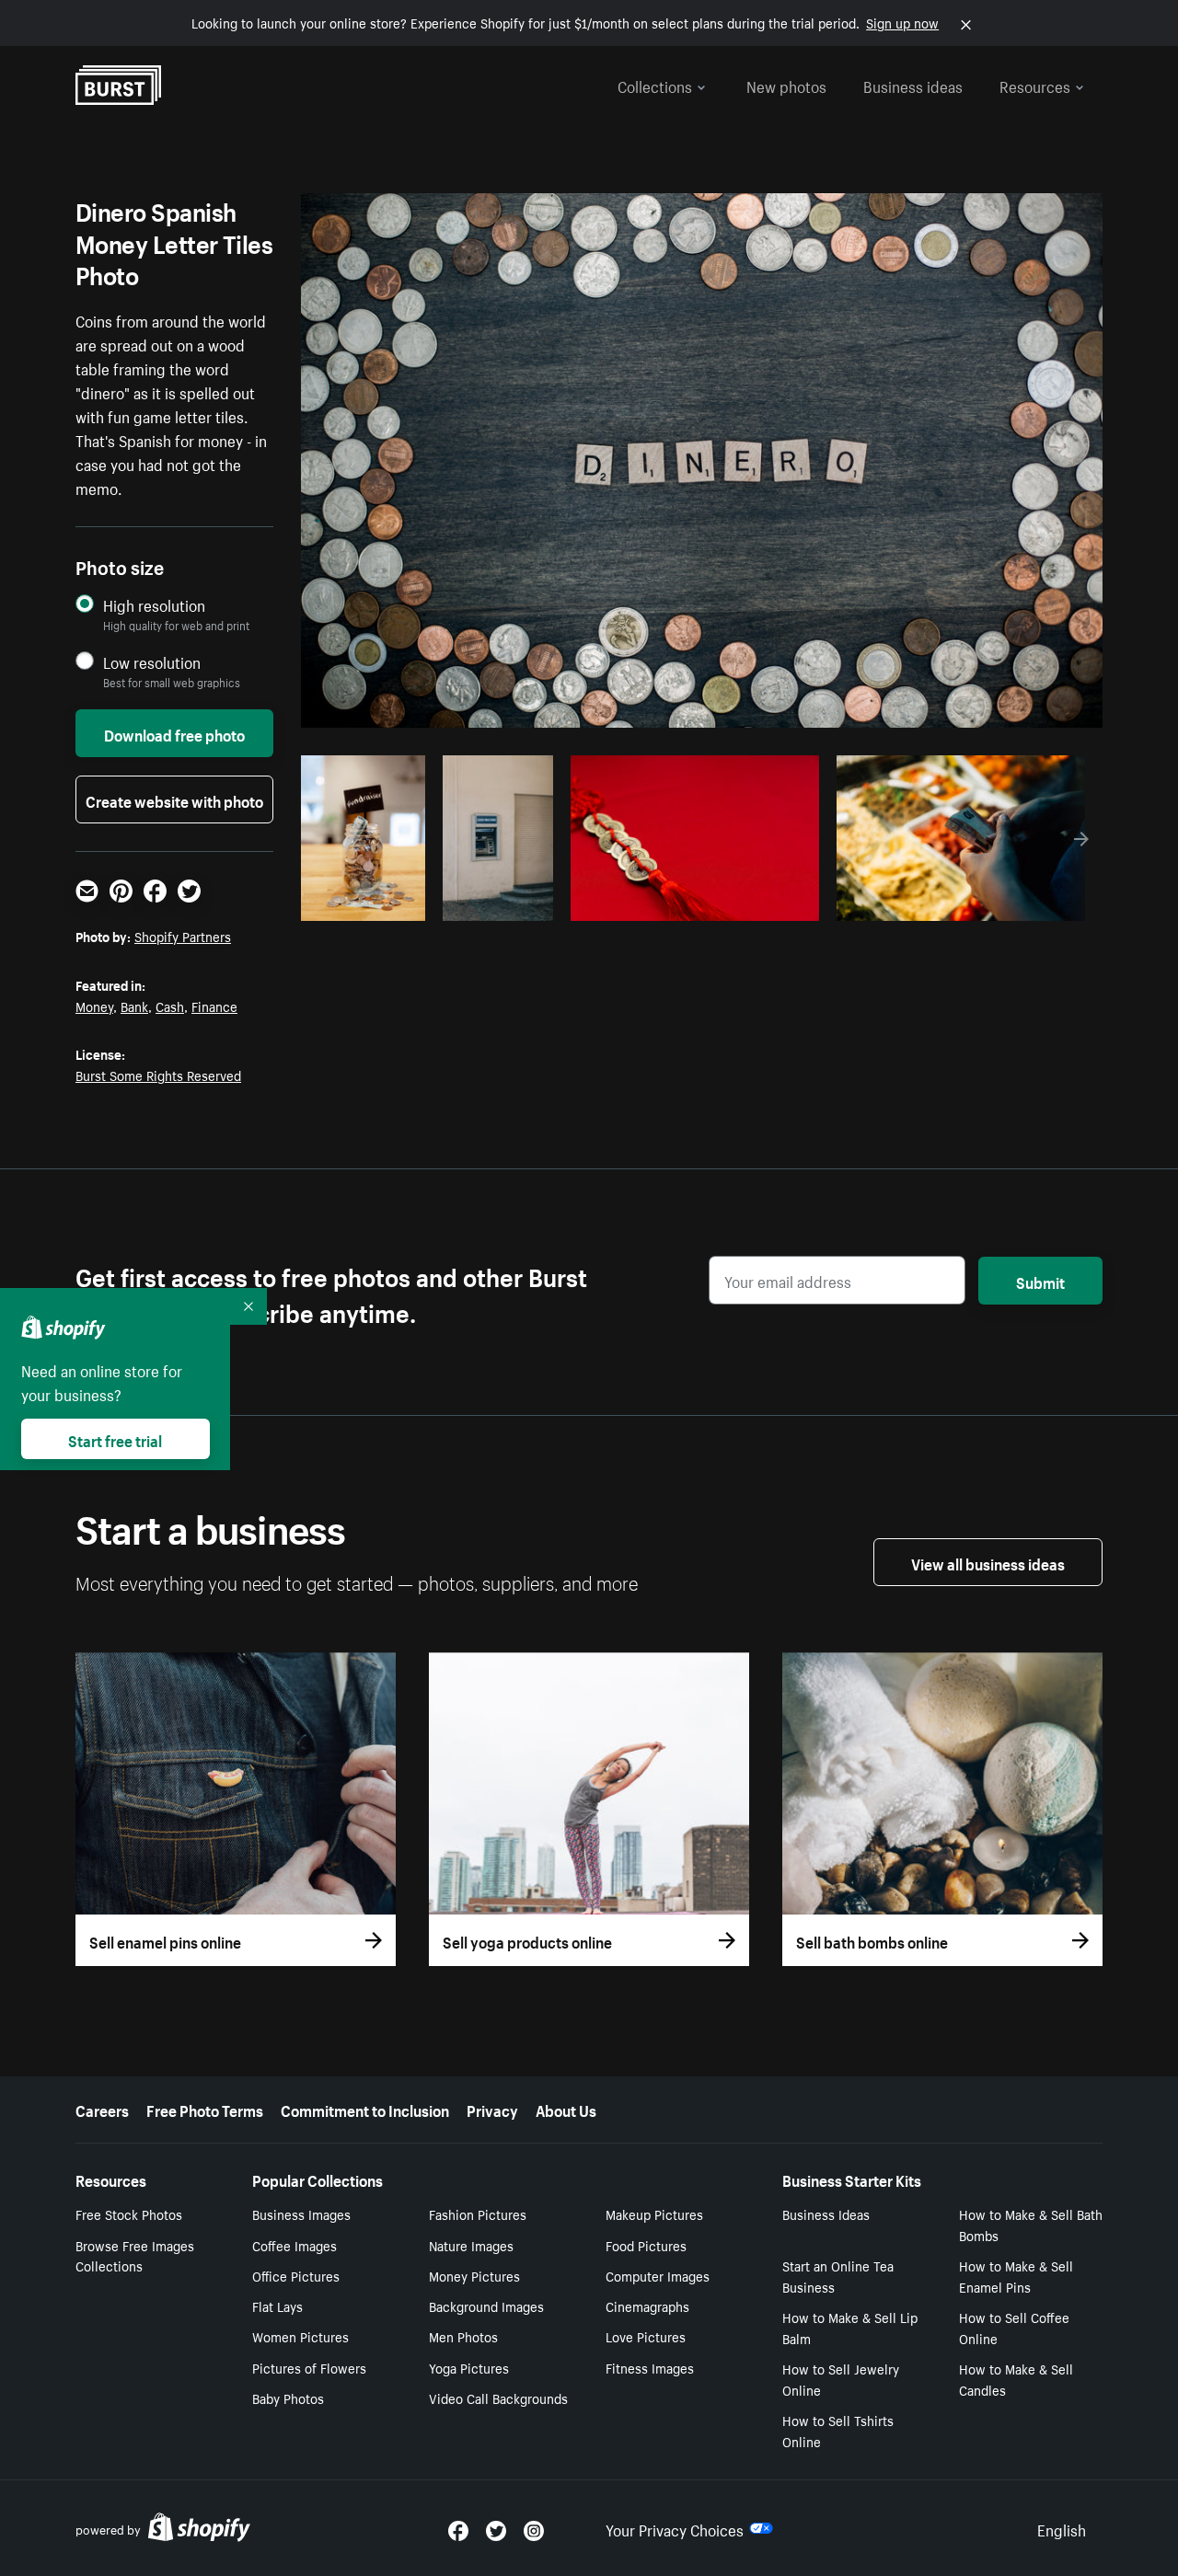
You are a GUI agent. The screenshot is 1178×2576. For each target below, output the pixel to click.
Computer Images (658, 2275)
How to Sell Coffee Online (1014, 2327)
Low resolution (152, 662)
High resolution (154, 605)
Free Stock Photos (129, 2214)
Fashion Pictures (478, 2214)
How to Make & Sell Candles (1016, 2379)
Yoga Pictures (469, 2367)
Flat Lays (277, 2306)
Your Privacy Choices (675, 2528)
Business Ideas (826, 2214)
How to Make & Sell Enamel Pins (1016, 2276)
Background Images (486, 2306)
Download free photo (174, 733)
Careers (102, 2109)
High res (693, 902)
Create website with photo (174, 799)
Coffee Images (294, 2245)
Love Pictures (646, 2336)
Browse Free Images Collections (135, 2255)
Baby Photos (288, 2398)
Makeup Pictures (654, 2214)
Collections (655, 85)
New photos (786, 85)
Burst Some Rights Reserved (158, 1075)
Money (94, 1006)
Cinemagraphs (647, 2306)
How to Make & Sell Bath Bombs (1031, 2224)
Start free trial (115, 1439)
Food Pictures (646, 2245)
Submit (1040, 1281)
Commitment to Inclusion (365, 2109)
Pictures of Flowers (309, 2367)
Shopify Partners (183, 936)
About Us (566, 2109)
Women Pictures (300, 2336)
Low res (376, 902)
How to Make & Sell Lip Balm (850, 2327)
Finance (214, 1006)
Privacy (492, 2109)
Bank (134, 1006)
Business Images (301, 2214)
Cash (170, 1006)
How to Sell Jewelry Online (841, 2379)
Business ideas (913, 85)
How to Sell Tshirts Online (838, 2430)
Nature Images (471, 2245)
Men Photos (463, 2336)
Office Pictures (296, 2275)
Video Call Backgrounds (498, 2398)
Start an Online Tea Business (838, 2276)
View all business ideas (988, 1562)
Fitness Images (650, 2367)
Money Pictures (474, 2275)
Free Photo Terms (205, 2109)
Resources (1035, 85)
